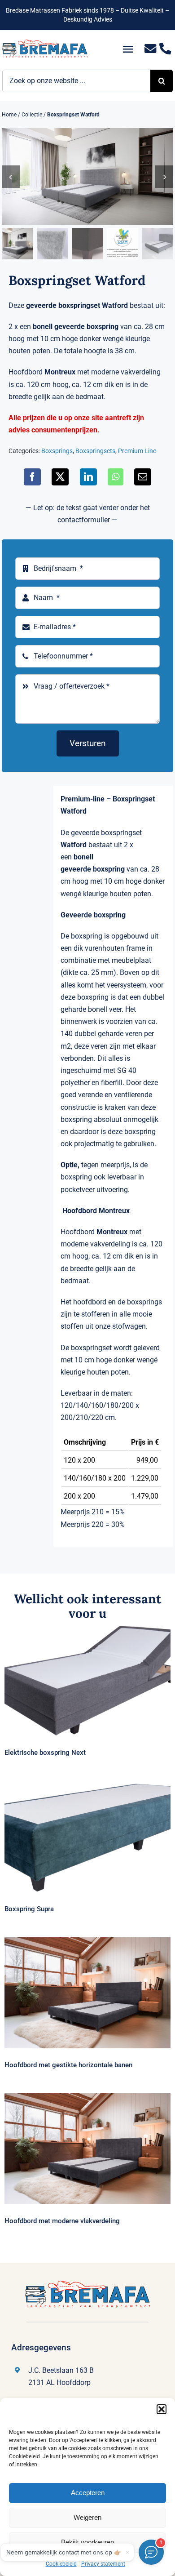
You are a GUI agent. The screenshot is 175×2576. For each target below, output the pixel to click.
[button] (162, 2409)
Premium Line (137, 451)
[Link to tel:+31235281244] (165, 49)
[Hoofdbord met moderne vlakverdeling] (87, 2149)
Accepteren (88, 2493)
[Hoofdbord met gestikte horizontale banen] (87, 1993)
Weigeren (87, 2517)
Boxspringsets (95, 451)
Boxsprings (57, 451)
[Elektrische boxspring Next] (87, 1681)
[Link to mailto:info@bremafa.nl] (151, 49)
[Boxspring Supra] (87, 1837)
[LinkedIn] (88, 477)
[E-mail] (143, 477)
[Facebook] (32, 477)
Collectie (32, 115)
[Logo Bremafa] (45, 43)
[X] (60, 477)
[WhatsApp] (116, 477)
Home (9, 115)
